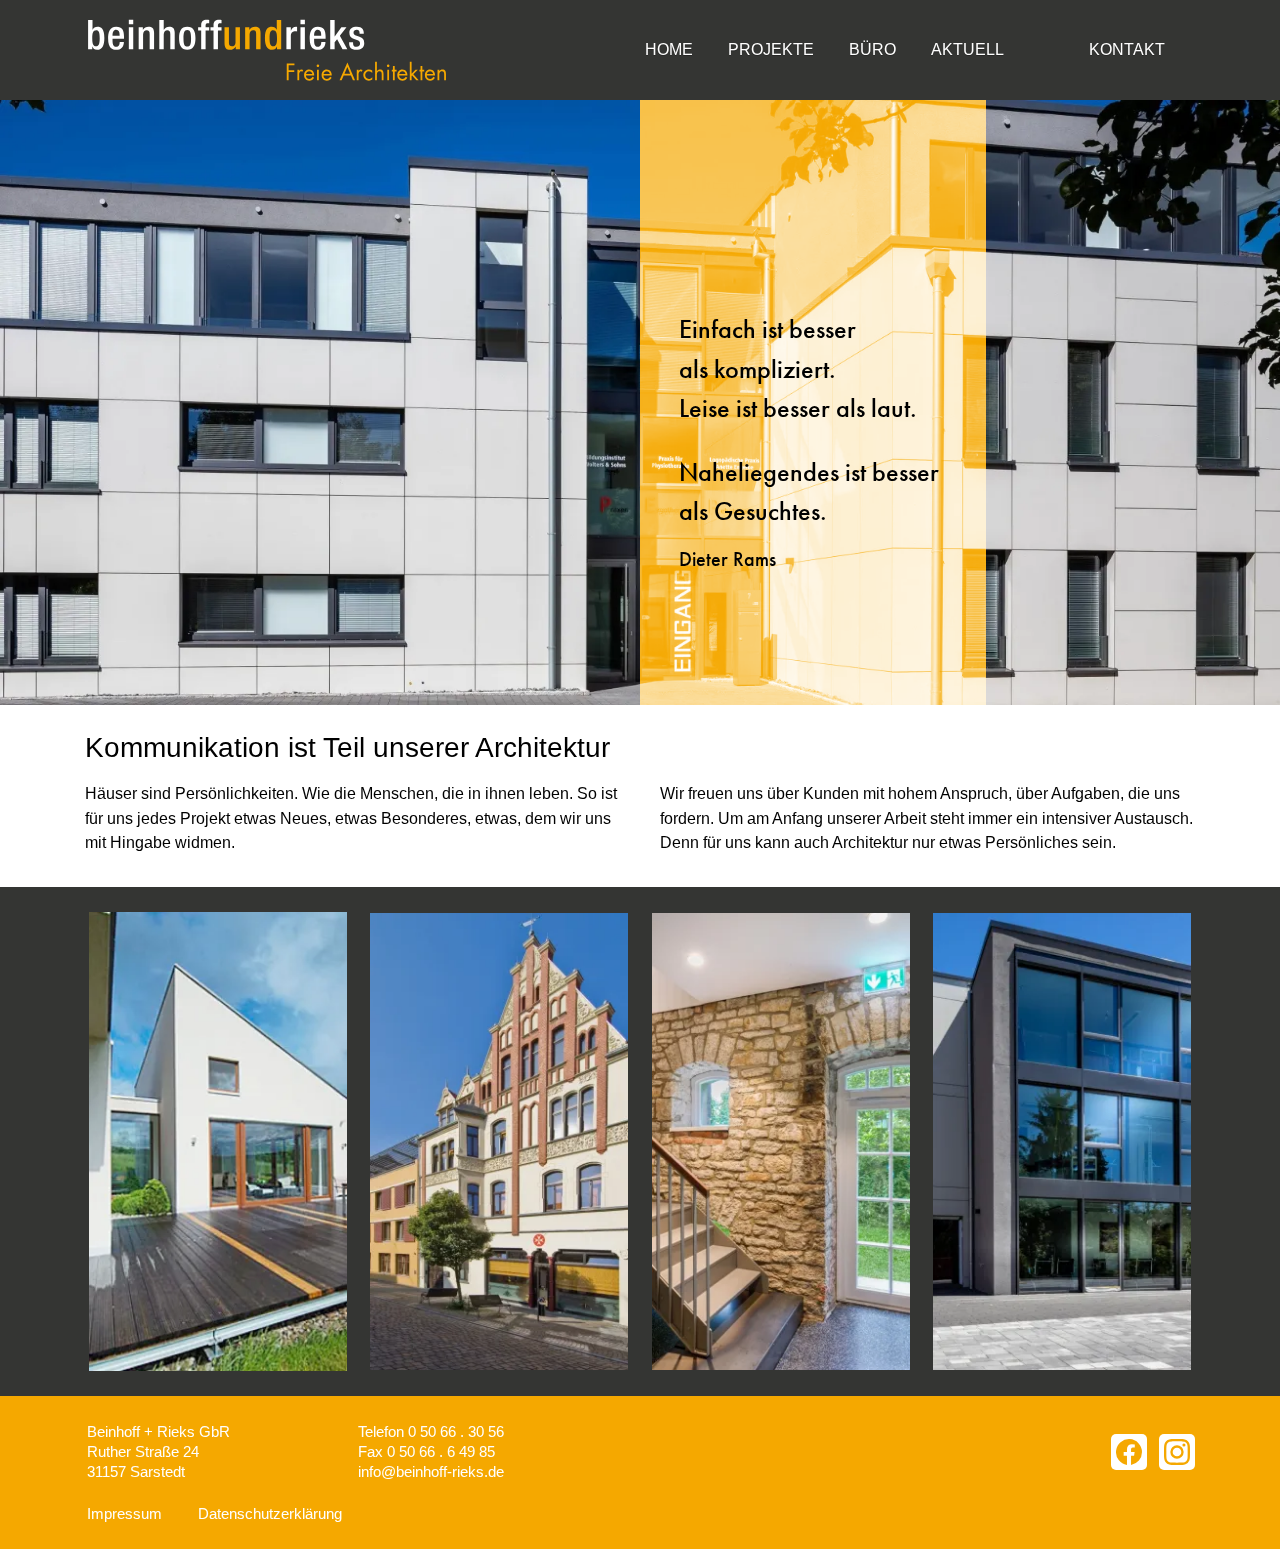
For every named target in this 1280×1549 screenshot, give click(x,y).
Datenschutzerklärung (270, 1513)
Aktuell (967, 49)
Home (669, 49)
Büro (872, 49)
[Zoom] (218, 1141)
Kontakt (1127, 49)
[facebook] (1129, 1452)
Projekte (771, 49)
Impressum (124, 1513)
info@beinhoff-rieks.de (431, 1471)
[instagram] (1177, 1452)
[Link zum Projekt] (499, 1141)
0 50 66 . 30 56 (456, 1431)
